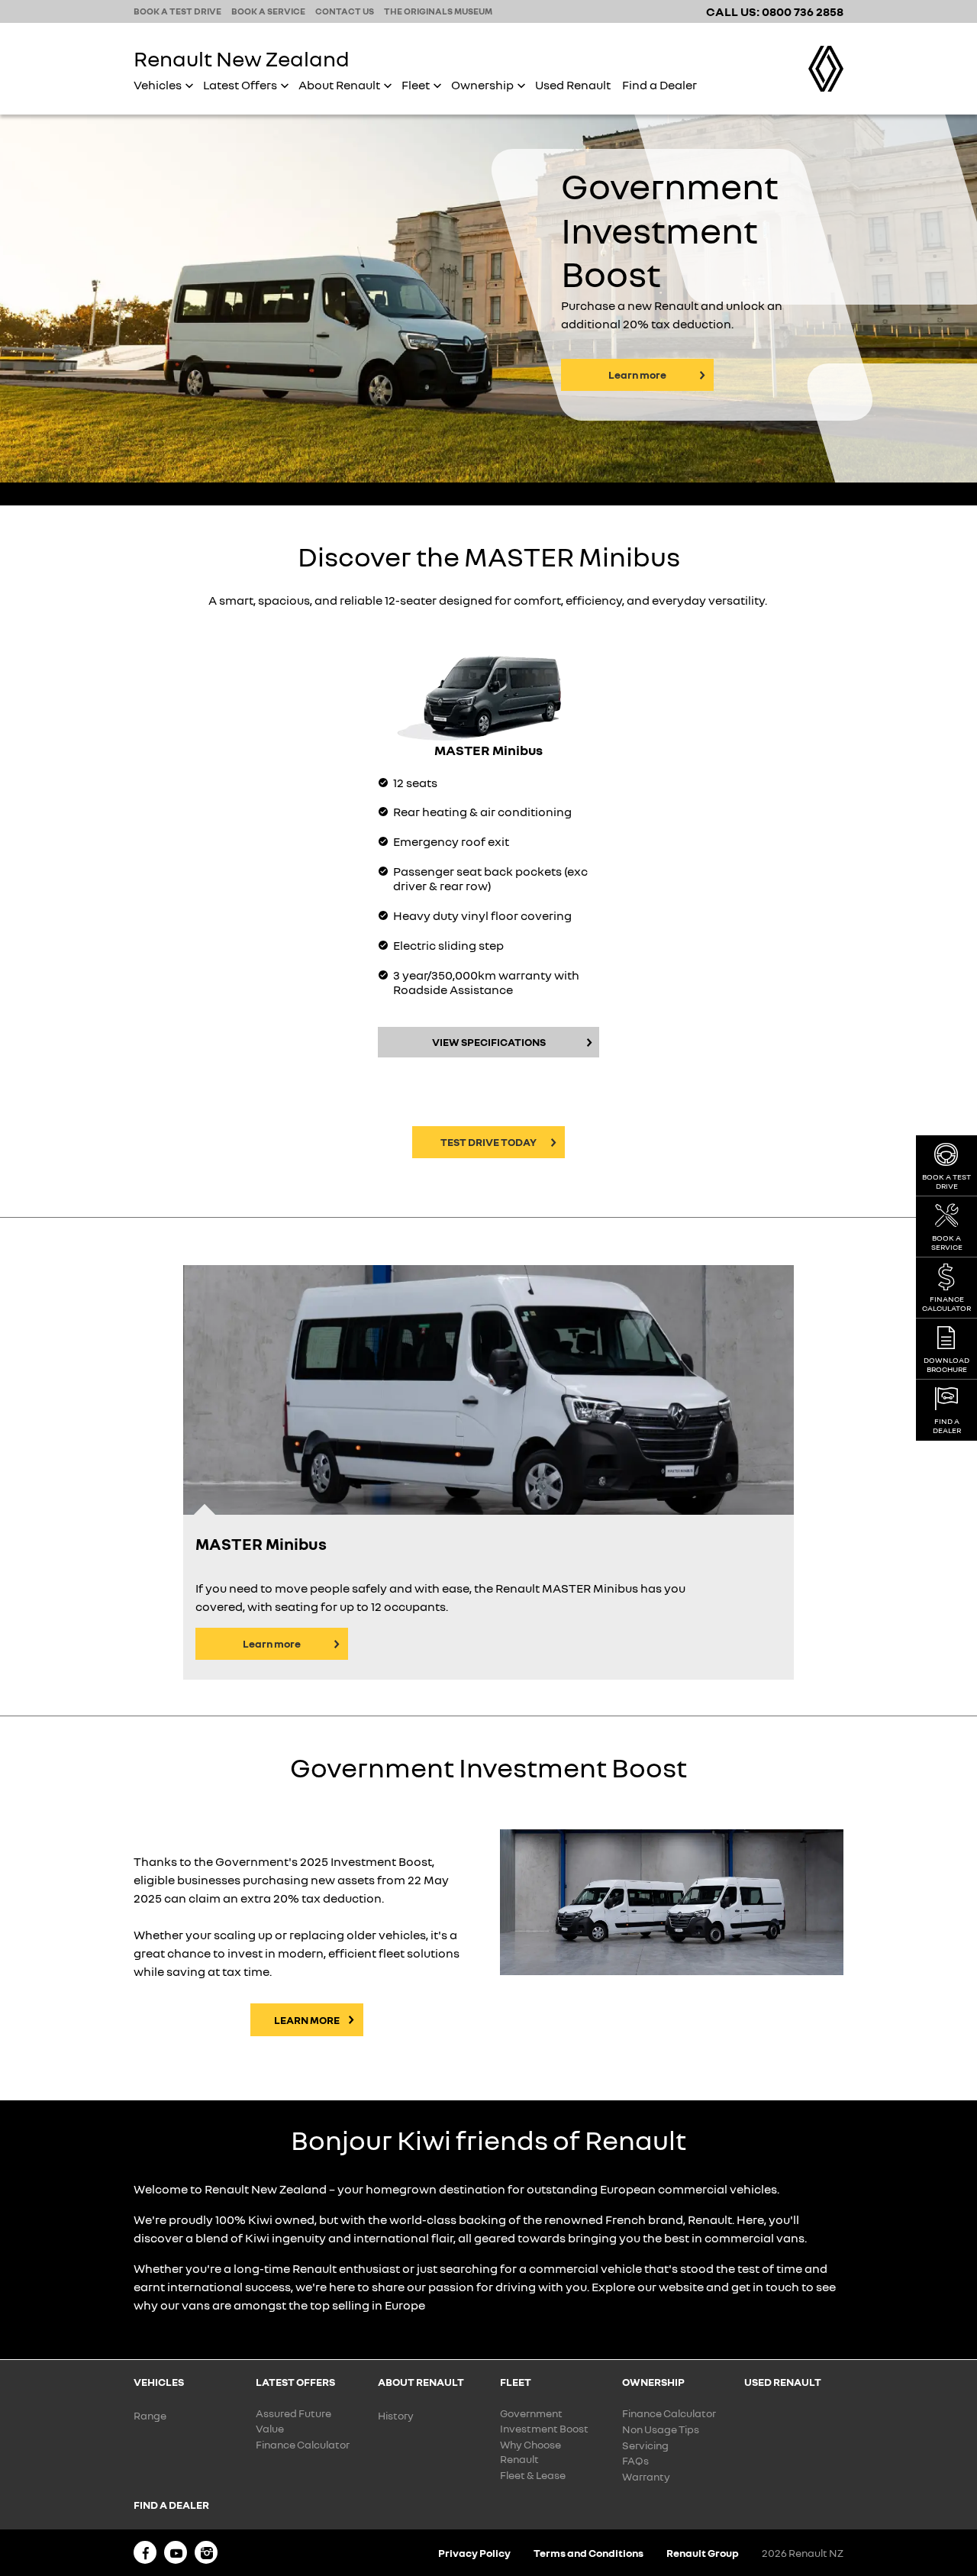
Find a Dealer (659, 85)
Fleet (416, 85)
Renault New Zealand (242, 58)
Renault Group (703, 2553)
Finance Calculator (303, 2444)
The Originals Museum (438, 11)
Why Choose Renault (530, 2452)
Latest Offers (240, 85)
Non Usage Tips (661, 2429)
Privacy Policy (474, 2553)
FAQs (635, 2460)
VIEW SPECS (489, 1042)
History (396, 2415)
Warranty (646, 2476)
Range (150, 2415)
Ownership (482, 85)
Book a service (268, 11)
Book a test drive (177, 11)
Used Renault (573, 85)
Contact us (345, 11)
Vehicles (158, 85)
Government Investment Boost (544, 2421)
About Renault (339, 85)
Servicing (645, 2445)
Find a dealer (947, 1425)
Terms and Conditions (588, 2553)
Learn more (637, 374)
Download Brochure (946, 1364)
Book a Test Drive (946, 1181)
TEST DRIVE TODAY (488, 1142)
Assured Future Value (293, 2421)
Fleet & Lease (533, 2475)
